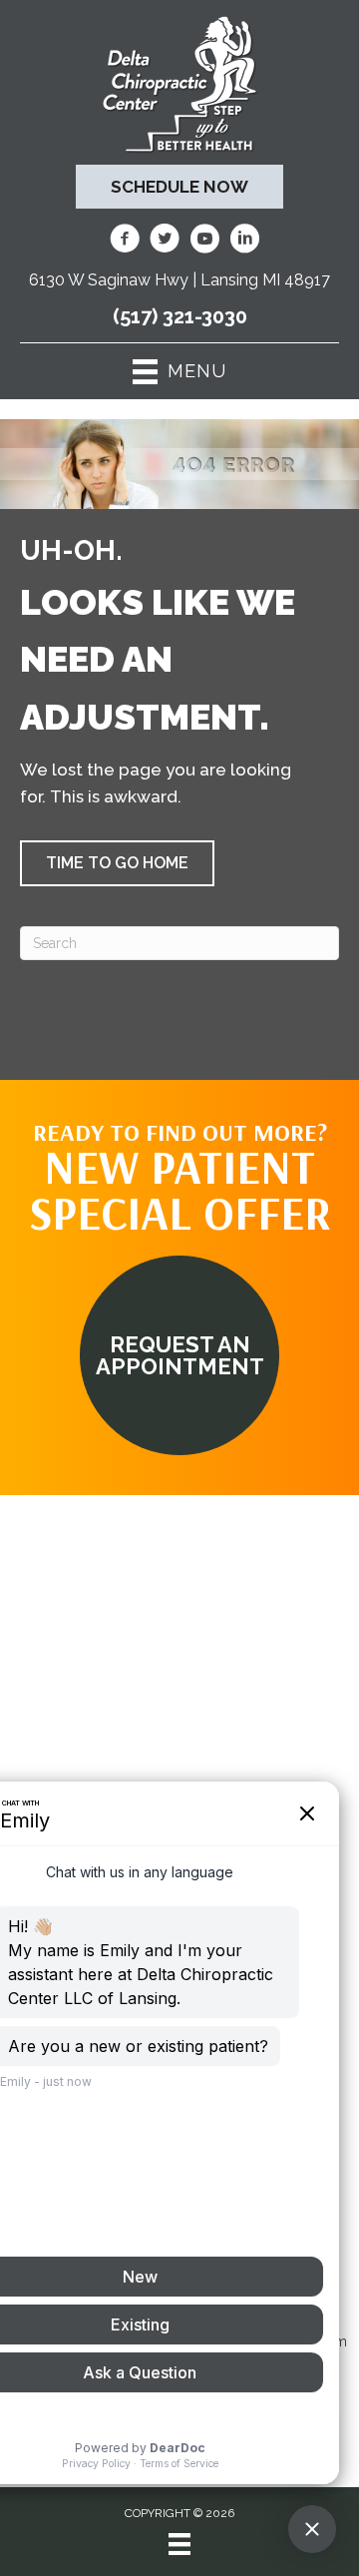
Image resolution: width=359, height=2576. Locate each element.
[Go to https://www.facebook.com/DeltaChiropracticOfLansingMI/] (125, 242)
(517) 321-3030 (180, 316)
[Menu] (179, 2544)
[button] (117, 863)
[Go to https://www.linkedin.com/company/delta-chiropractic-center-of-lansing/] (244, 242)
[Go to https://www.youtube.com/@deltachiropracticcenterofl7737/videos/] (204, 242)
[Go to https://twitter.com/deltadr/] (165, 242)
